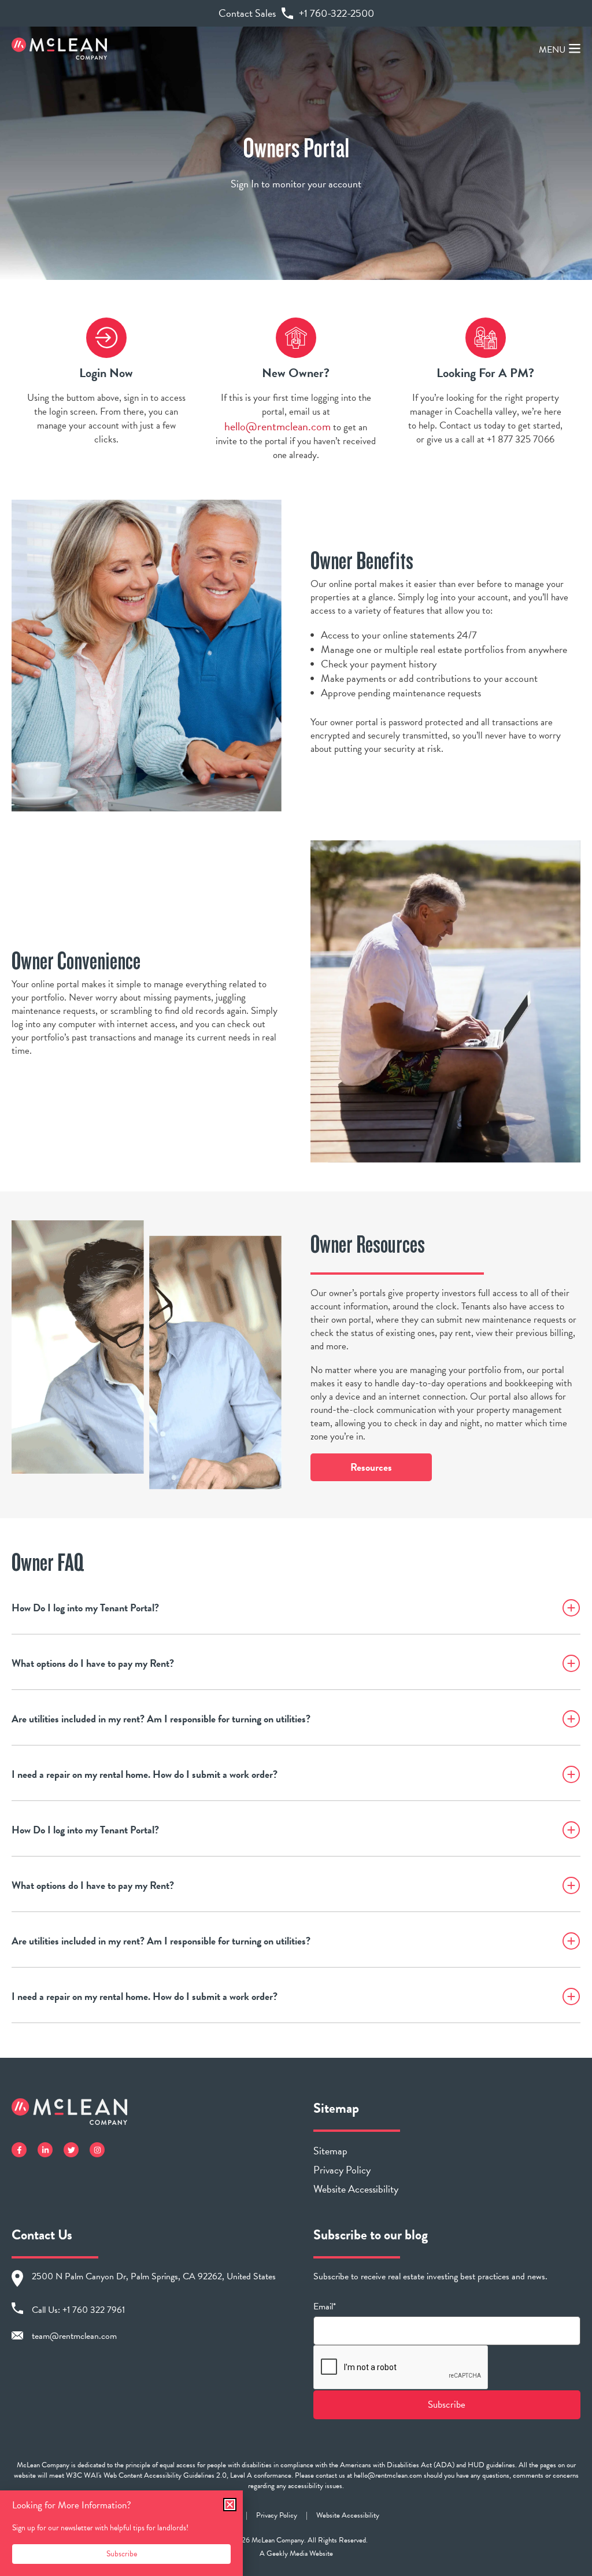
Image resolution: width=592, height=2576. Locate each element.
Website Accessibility (356, 2189)
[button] (230, 2505)
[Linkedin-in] (45, 2150)
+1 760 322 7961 (94, 2310)
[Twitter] (71, 2150)
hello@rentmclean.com (277, 426)
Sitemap (330, 2151)
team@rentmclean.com (74, 2336)
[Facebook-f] (19, 2150)
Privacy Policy (342, 2170)
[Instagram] (97, 2150)
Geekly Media (287, 2553)
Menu (552, 50)
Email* (325, 2307)
